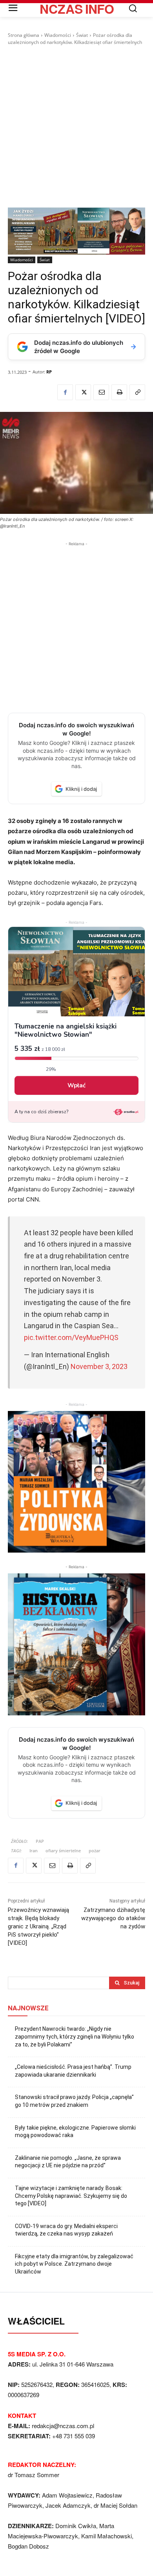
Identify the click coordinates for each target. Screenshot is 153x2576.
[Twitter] (83, 392)
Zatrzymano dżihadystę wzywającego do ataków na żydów (113, 1918)
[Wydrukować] (119, 392)
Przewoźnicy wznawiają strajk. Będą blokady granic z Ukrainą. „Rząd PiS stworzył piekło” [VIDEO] (38, 1926)
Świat (82, 35)
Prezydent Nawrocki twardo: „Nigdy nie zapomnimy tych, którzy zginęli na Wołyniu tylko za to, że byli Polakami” (75, 2036)
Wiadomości (58, 35)
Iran (34, 1851)
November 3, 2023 (99, 1366)
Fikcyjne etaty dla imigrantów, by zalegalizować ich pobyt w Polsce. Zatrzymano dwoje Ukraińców (74, 2264)
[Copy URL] (137, 392)
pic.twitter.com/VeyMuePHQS (71, 1337)
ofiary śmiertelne (63, 1851)
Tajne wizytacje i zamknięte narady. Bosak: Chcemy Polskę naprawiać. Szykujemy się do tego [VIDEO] (71, 2196)
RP (49, 372)
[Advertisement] (76, 127)
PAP (40, 1841)
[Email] (101, 392)
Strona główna (24, 35)
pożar (95, 1851)
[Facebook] (65, 392)
